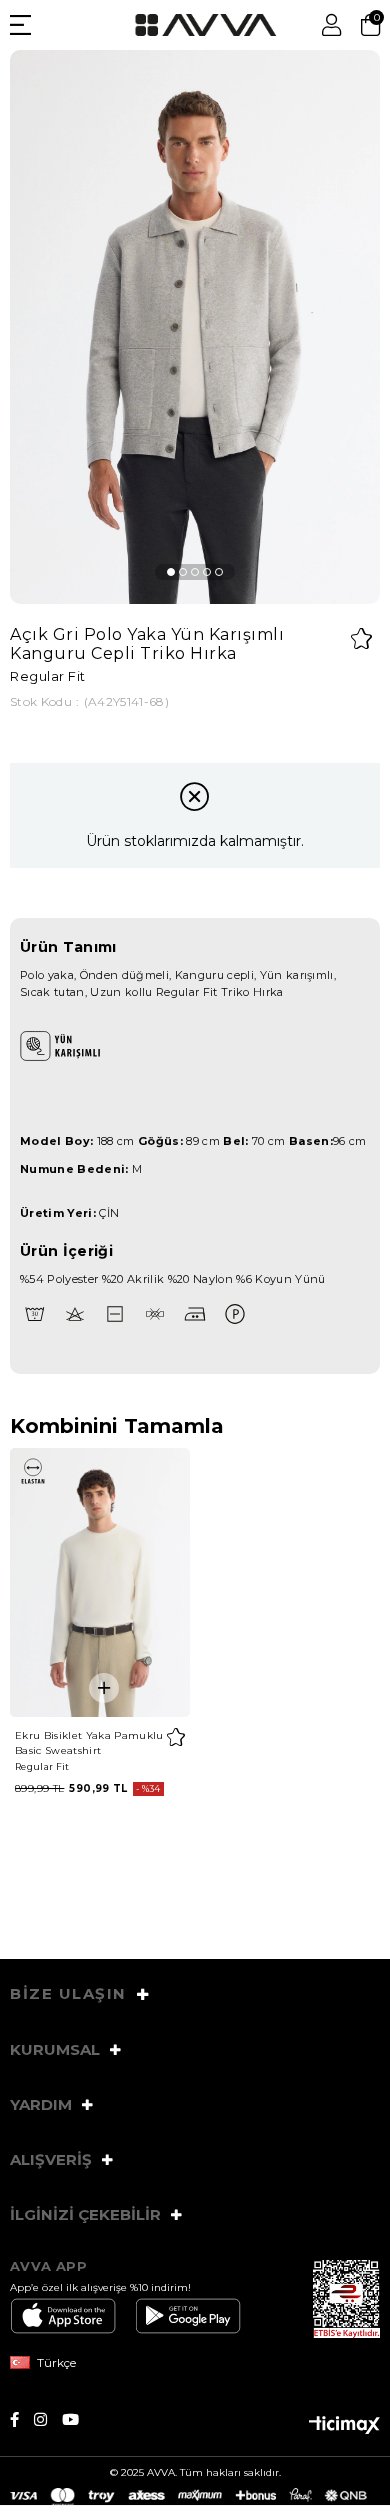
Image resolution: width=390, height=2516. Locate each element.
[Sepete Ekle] (104, 1688)
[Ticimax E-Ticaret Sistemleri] (344, 2426)
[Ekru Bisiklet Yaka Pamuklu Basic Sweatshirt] (100, 1583)
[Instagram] (48, 2419)
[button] (171, 572)
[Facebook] (22, 2419)
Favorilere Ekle (175, 1737)
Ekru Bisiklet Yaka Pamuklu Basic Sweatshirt (89, 1743)
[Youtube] (78, 2419)
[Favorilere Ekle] (361, 638)
